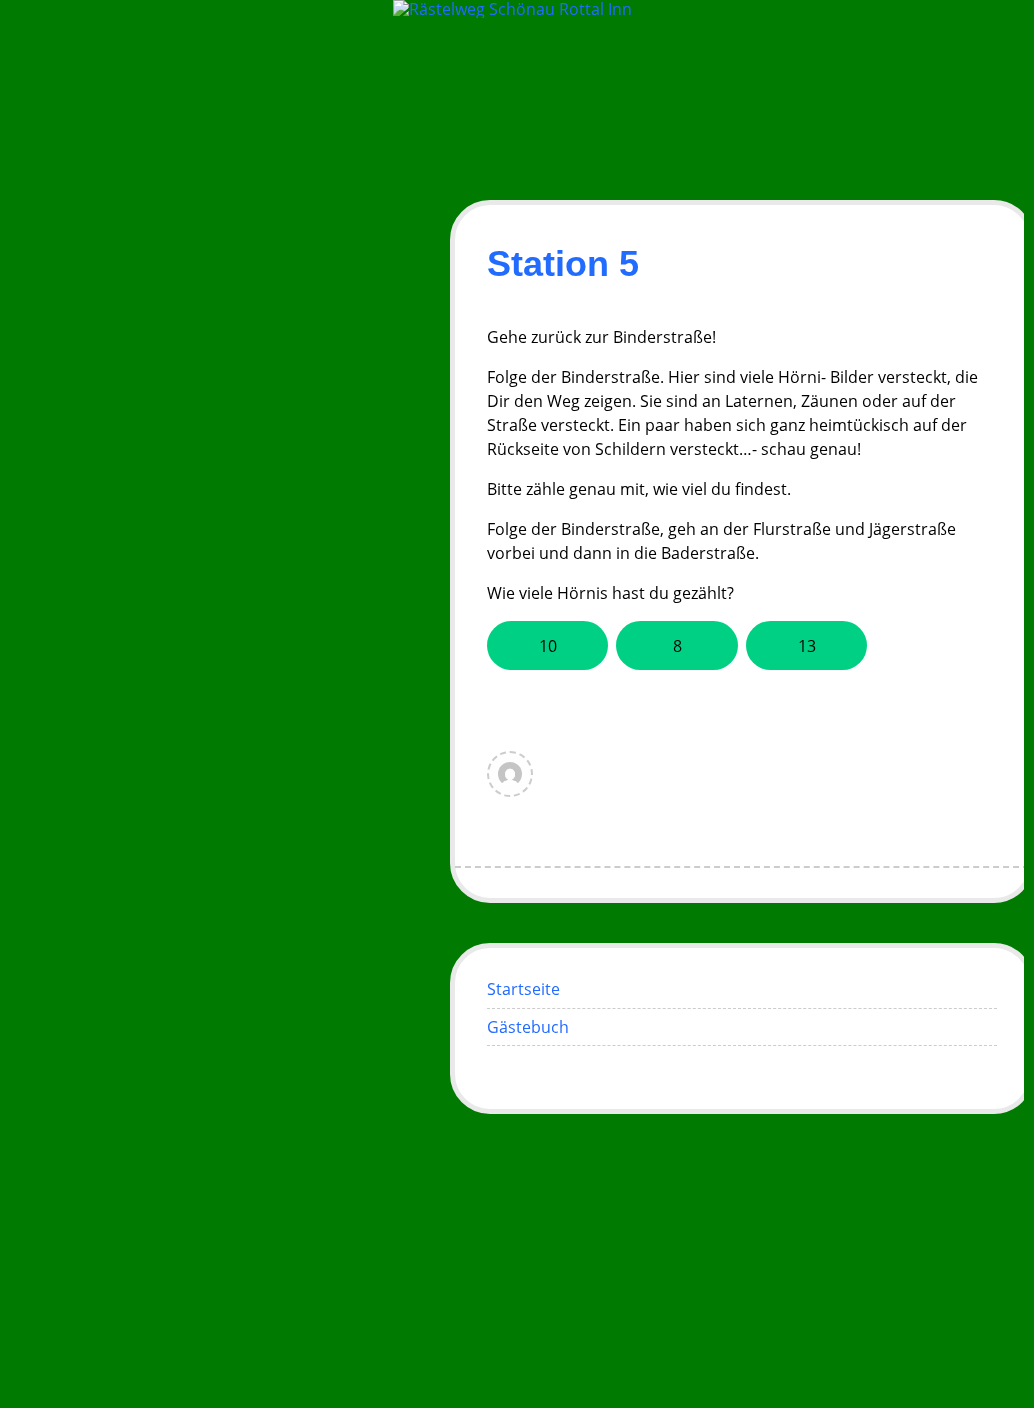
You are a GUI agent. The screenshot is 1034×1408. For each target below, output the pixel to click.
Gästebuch (528, 1027)
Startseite (523, 989)
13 (807, 646)
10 (548, 646)
